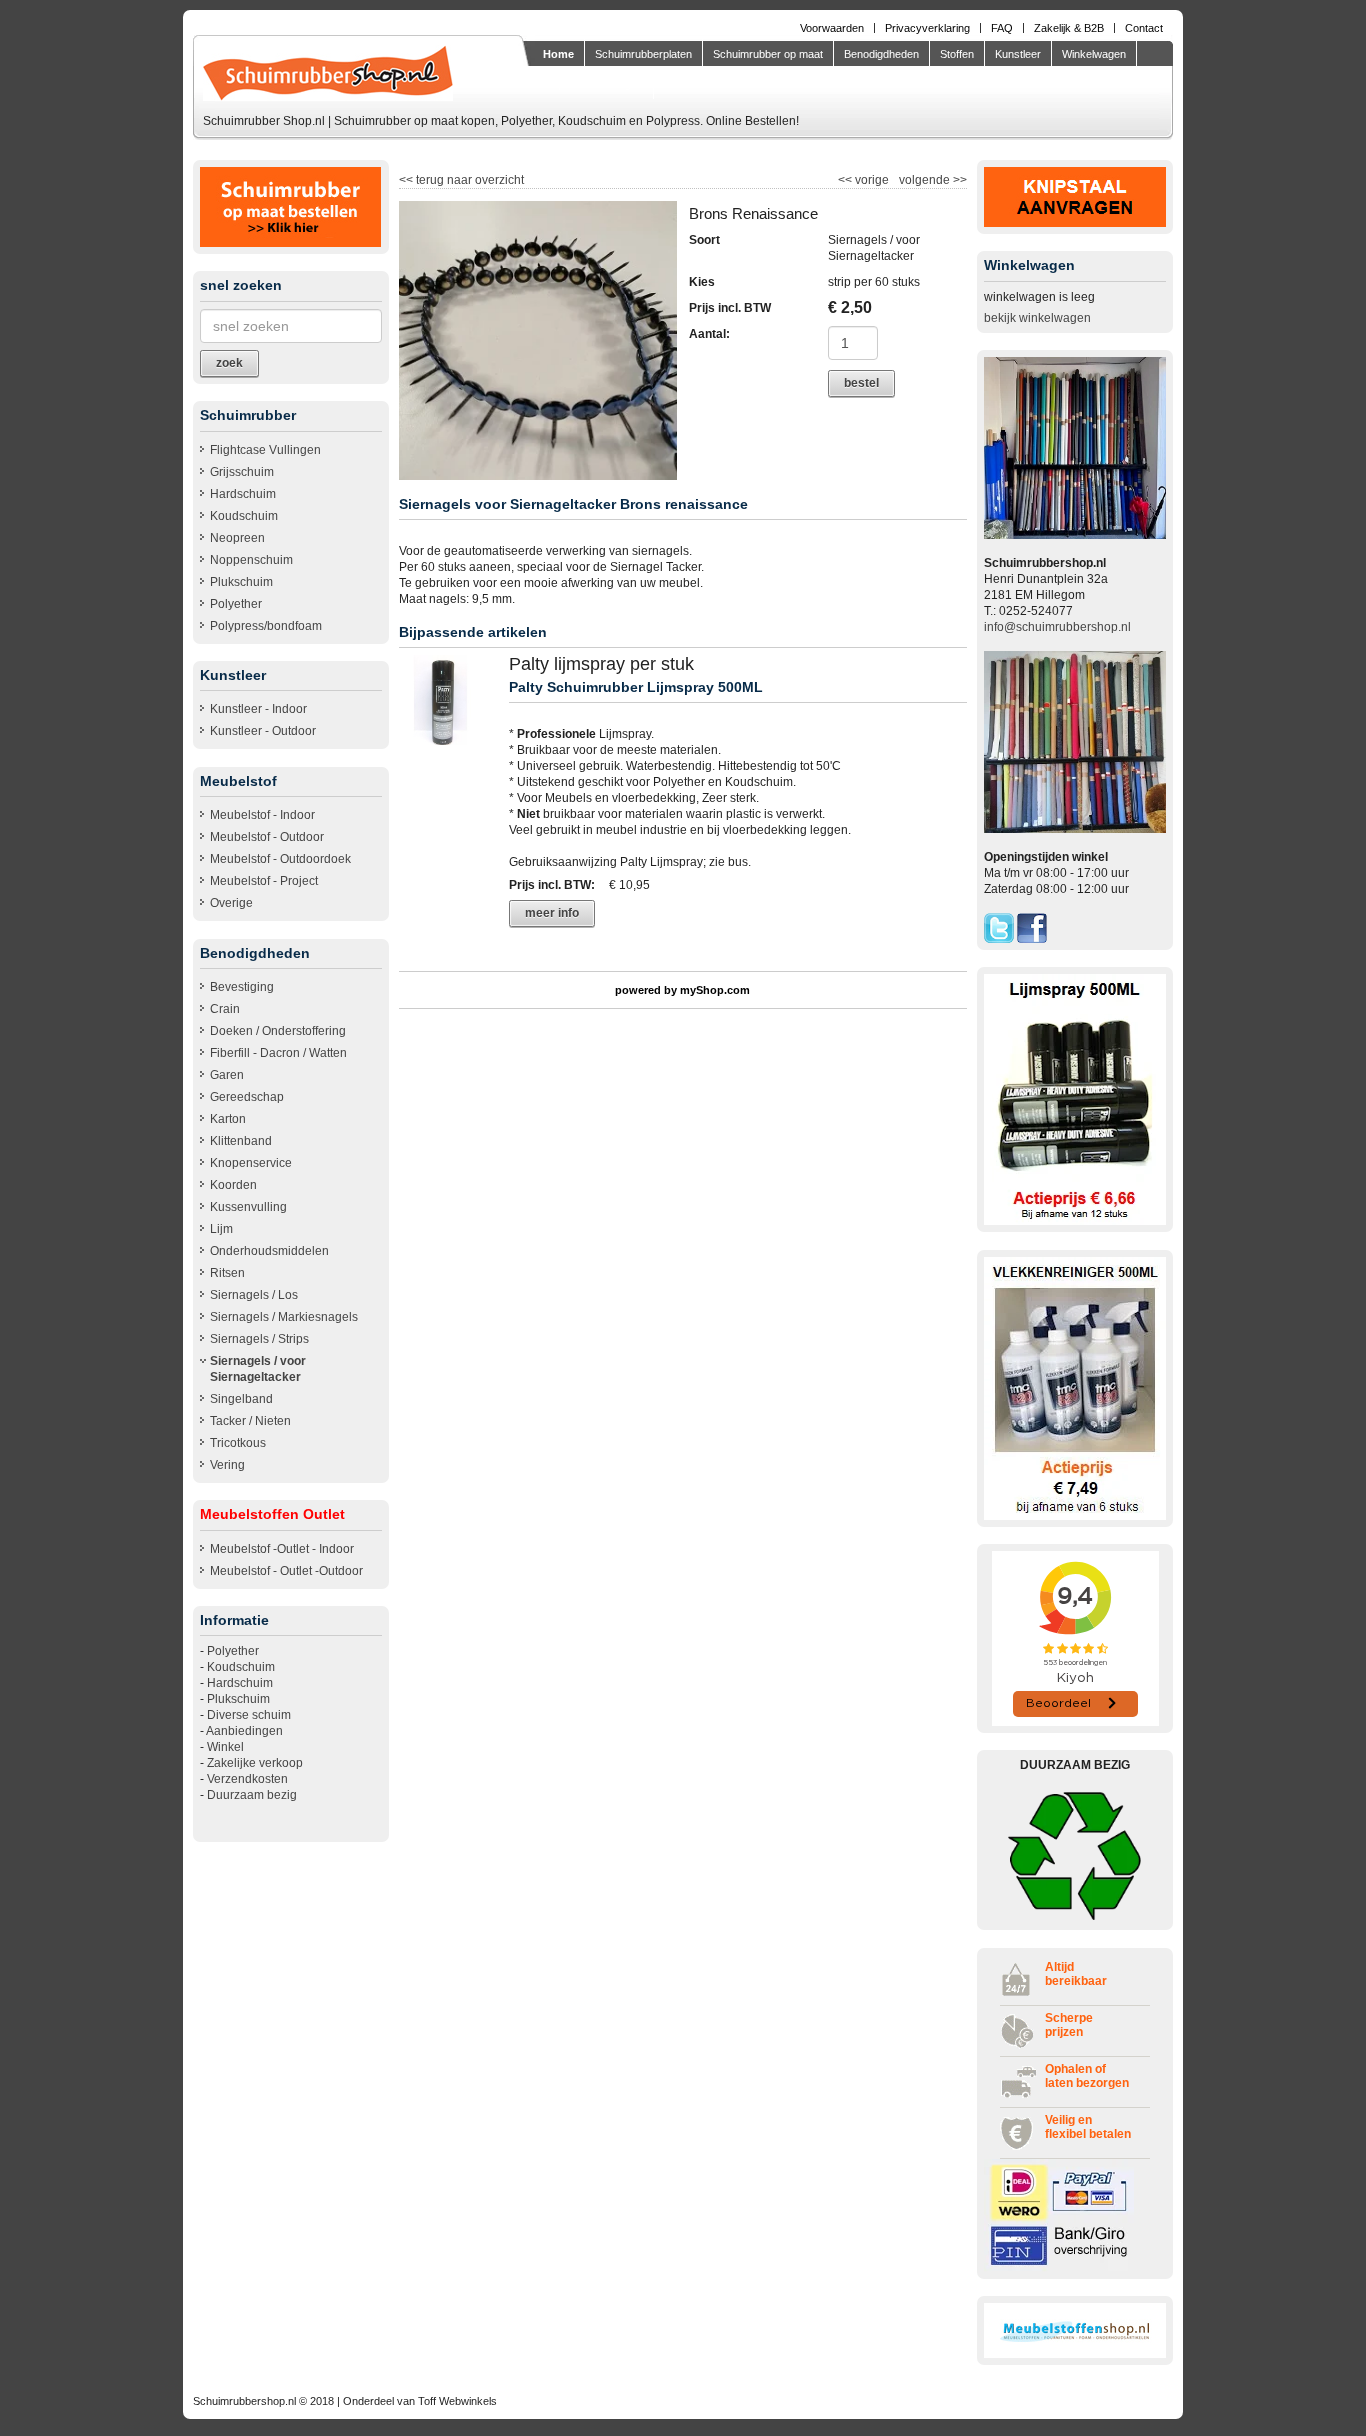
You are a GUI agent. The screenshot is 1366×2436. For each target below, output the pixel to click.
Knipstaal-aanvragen (593, 84)
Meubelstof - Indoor (262, 815)
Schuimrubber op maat (768, 54)
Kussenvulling (248, 1207)
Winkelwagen (1094, 54)
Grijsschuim (242, 472)
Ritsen (227, 1273)
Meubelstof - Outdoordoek (280, 859)
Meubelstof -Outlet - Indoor (282, 1549)
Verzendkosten (247, 1779)
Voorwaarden (832, 28)
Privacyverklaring (927, 28)
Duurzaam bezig (252, 1795)
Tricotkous (238, 1443)
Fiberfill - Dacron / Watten (278, 1053)
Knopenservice (251, 1163)
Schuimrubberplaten (643, 54)
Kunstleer (1018, 54)
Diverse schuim (249, 1715)
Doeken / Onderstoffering (278, 1031)
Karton (228, 1119)
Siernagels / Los (254, 1295)
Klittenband (241, 1141)
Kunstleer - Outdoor (263, 731)
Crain (225, 1009)
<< (846, 180)
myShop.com (715, 990)
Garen (227, 1075)
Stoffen (957, 54)
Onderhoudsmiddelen (269, 1251)
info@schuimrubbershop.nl (1057, 627)
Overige (231, 903)
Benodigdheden (881, 54)
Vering (227, 1465)
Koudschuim (244, 516)
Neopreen (237, 538)
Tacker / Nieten (250, 1421)
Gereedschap (247, 1097)
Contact (1144, 28)
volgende (933, 180)
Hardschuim (243, 494)
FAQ (1002, 28)
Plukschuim (241, 582)
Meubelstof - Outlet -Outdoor (286, 1571)
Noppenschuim (251, 560)
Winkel (225, 1747)
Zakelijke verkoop (255, 1763)
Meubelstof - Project (264, 881)
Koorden (233, 1185)
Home (558, 54)
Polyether (236, 604)
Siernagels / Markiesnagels (284, 1317)
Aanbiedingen (244, 1731)
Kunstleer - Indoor (258, 709)
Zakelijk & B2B (1069, 28)
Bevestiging (242, 987)
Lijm (221, 1229)
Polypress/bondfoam (266, 626)
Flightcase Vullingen (265, 450)
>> (958, 180)
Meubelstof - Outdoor (267, 837)
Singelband (241, 1399)
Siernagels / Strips (259, 1339)
